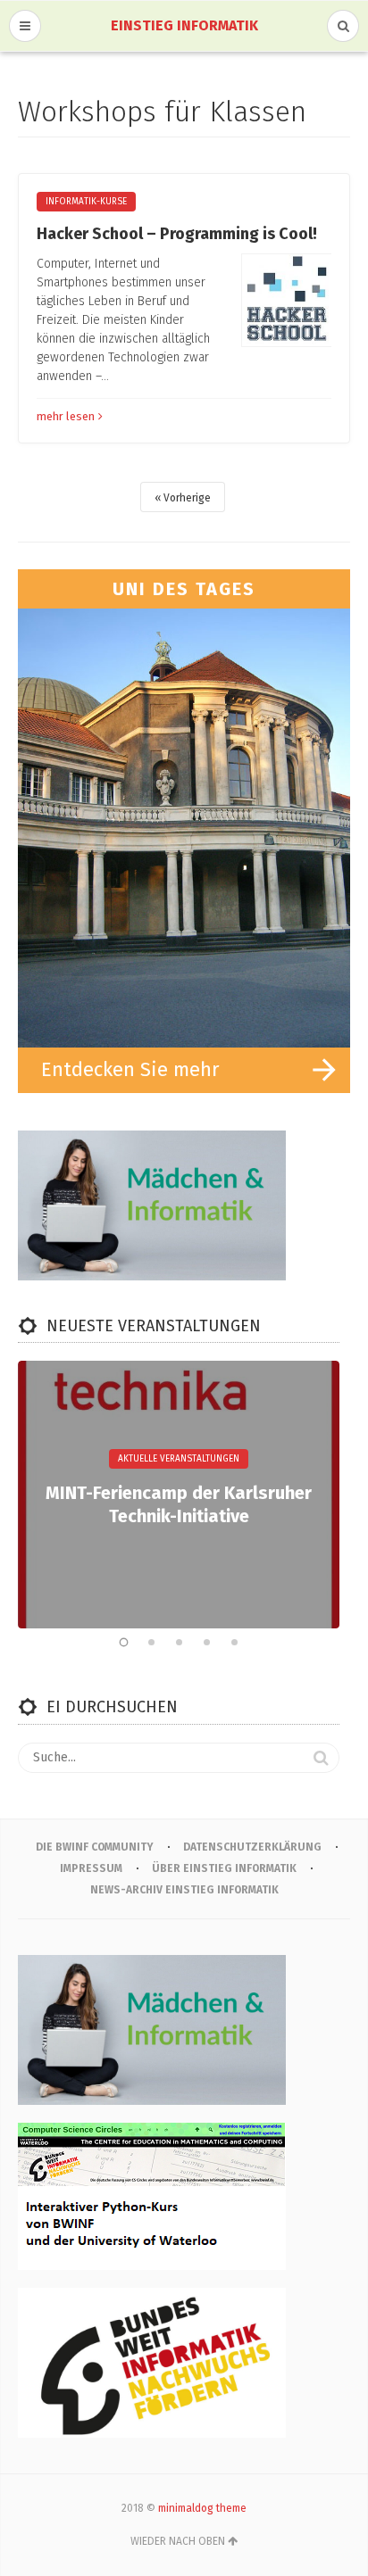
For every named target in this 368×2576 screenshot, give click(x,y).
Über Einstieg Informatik (224, 1868)
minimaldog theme (202, 2508)
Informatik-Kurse (86, 202)
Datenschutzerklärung (252, 1847)
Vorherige (187, 498)
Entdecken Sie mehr (130, 1069)
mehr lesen (66, 416)
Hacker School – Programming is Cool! (177, 234)
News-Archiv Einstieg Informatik (184, 1890)
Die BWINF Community (95, 1847)
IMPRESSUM (91, 1868)
